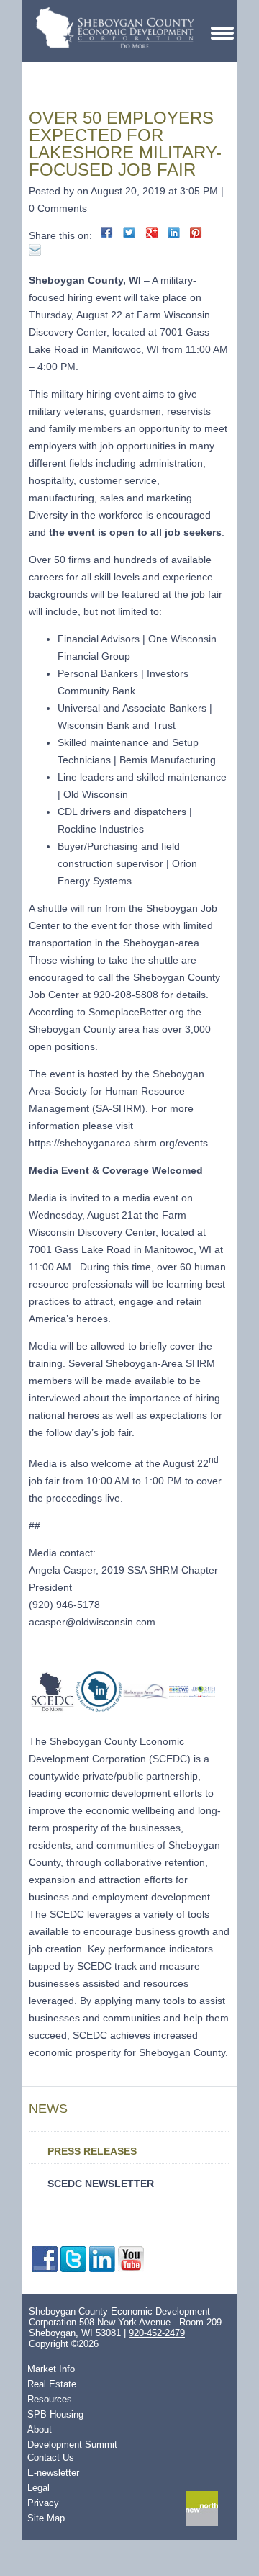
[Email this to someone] (35, 250)
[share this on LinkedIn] (174, 233)
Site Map (46, 2518)
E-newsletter (53, 2473)
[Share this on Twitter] (129, 233)
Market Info (51, 2369)
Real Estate (52, 2384)
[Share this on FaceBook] (107, 233)
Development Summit (72, 2445)
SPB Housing (55, 2414)
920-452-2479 (157, 2333)
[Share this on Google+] (151, 233)
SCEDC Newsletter (101, 2184)
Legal (38, 2488)
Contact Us (51, 2458)
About (40, 2429)
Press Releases (92, 2151)
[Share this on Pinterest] (196, 233)
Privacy (43, 2503)
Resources (50, 2399)
